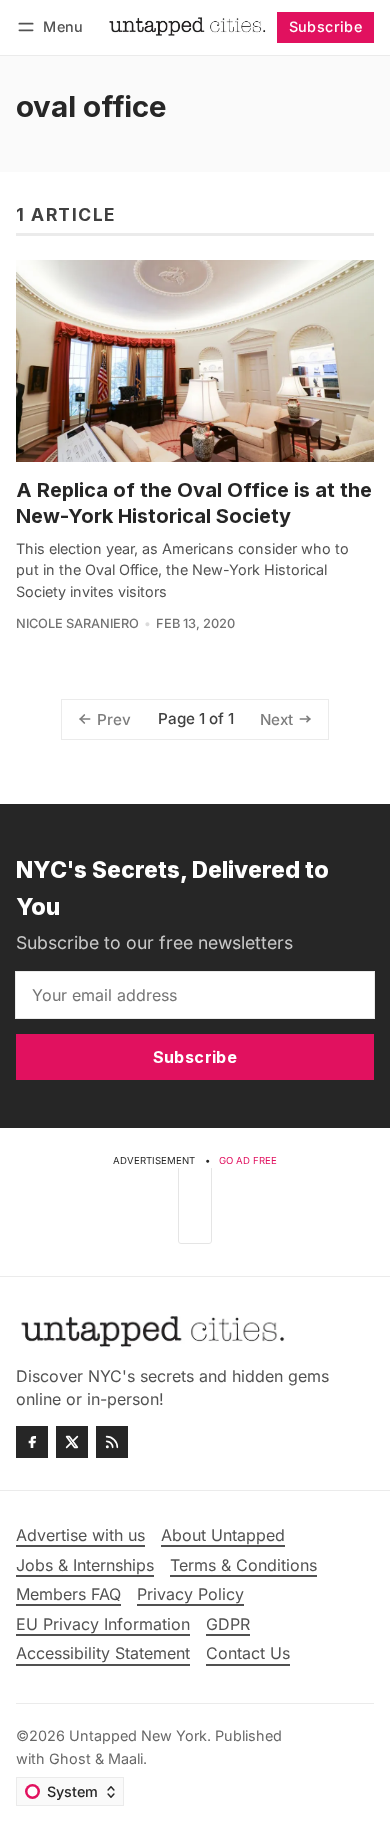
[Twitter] (72, 1442)
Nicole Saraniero (77, 623)
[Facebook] (32, 1442)
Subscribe (326, 26)
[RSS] (112, 1442)
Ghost (70, 1758)
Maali (125, 1758)
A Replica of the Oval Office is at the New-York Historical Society (194, 503)
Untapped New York (138, 1735)
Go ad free (248, 1160)
